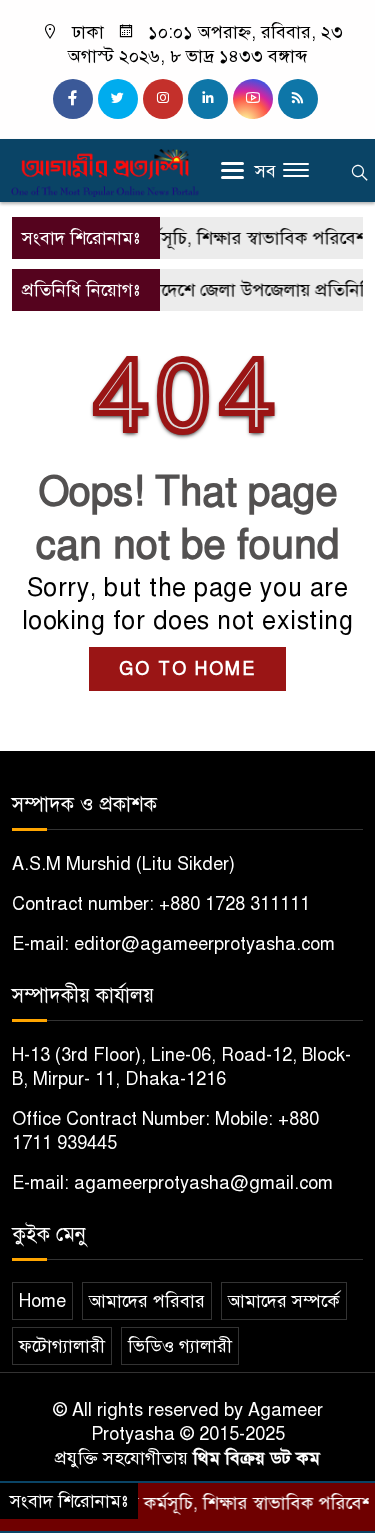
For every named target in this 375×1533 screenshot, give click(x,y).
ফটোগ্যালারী (62, 1346)
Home (42, 1301)
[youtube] (253, 99)
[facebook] (73, 99)
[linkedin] (208, 99)
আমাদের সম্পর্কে (284, 1301)
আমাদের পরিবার (147, 1301)
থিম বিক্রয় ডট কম (256, 1458)
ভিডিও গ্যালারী (180, 1346)
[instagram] (163, 99)
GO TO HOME (187, 669)
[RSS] (298, 99)
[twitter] (118, 99)
